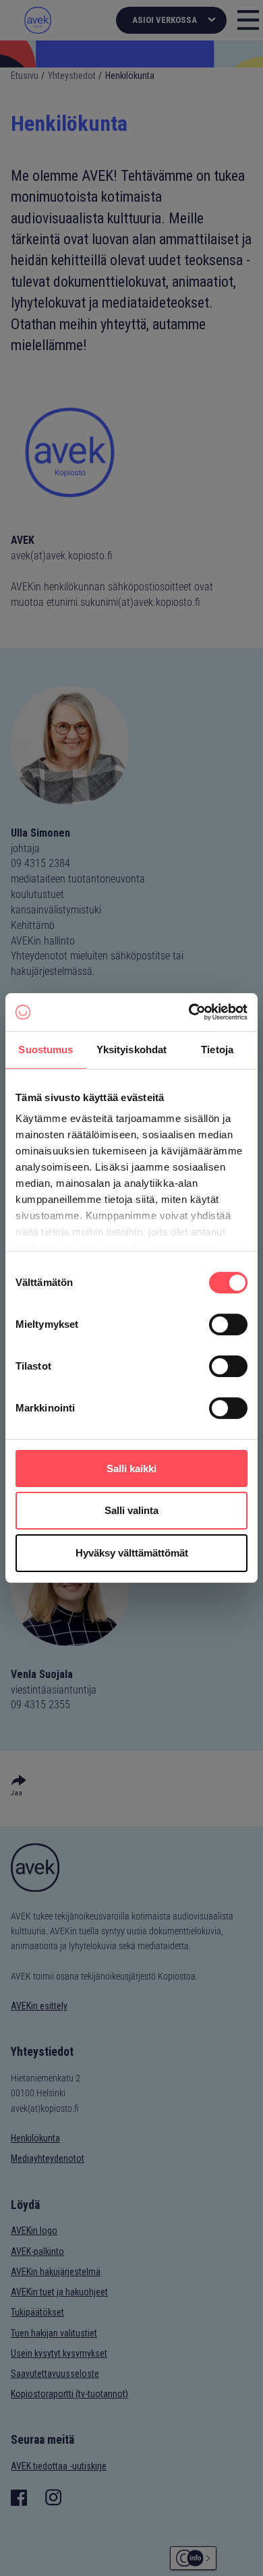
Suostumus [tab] (46, 1049)
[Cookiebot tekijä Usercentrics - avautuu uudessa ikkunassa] (189, 1012)
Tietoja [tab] (217, 1049)
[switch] (228, 1324)
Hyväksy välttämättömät (132, 1553)
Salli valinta (131, 1511)
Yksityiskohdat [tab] (131, 1049)
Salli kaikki (131, 1468)
